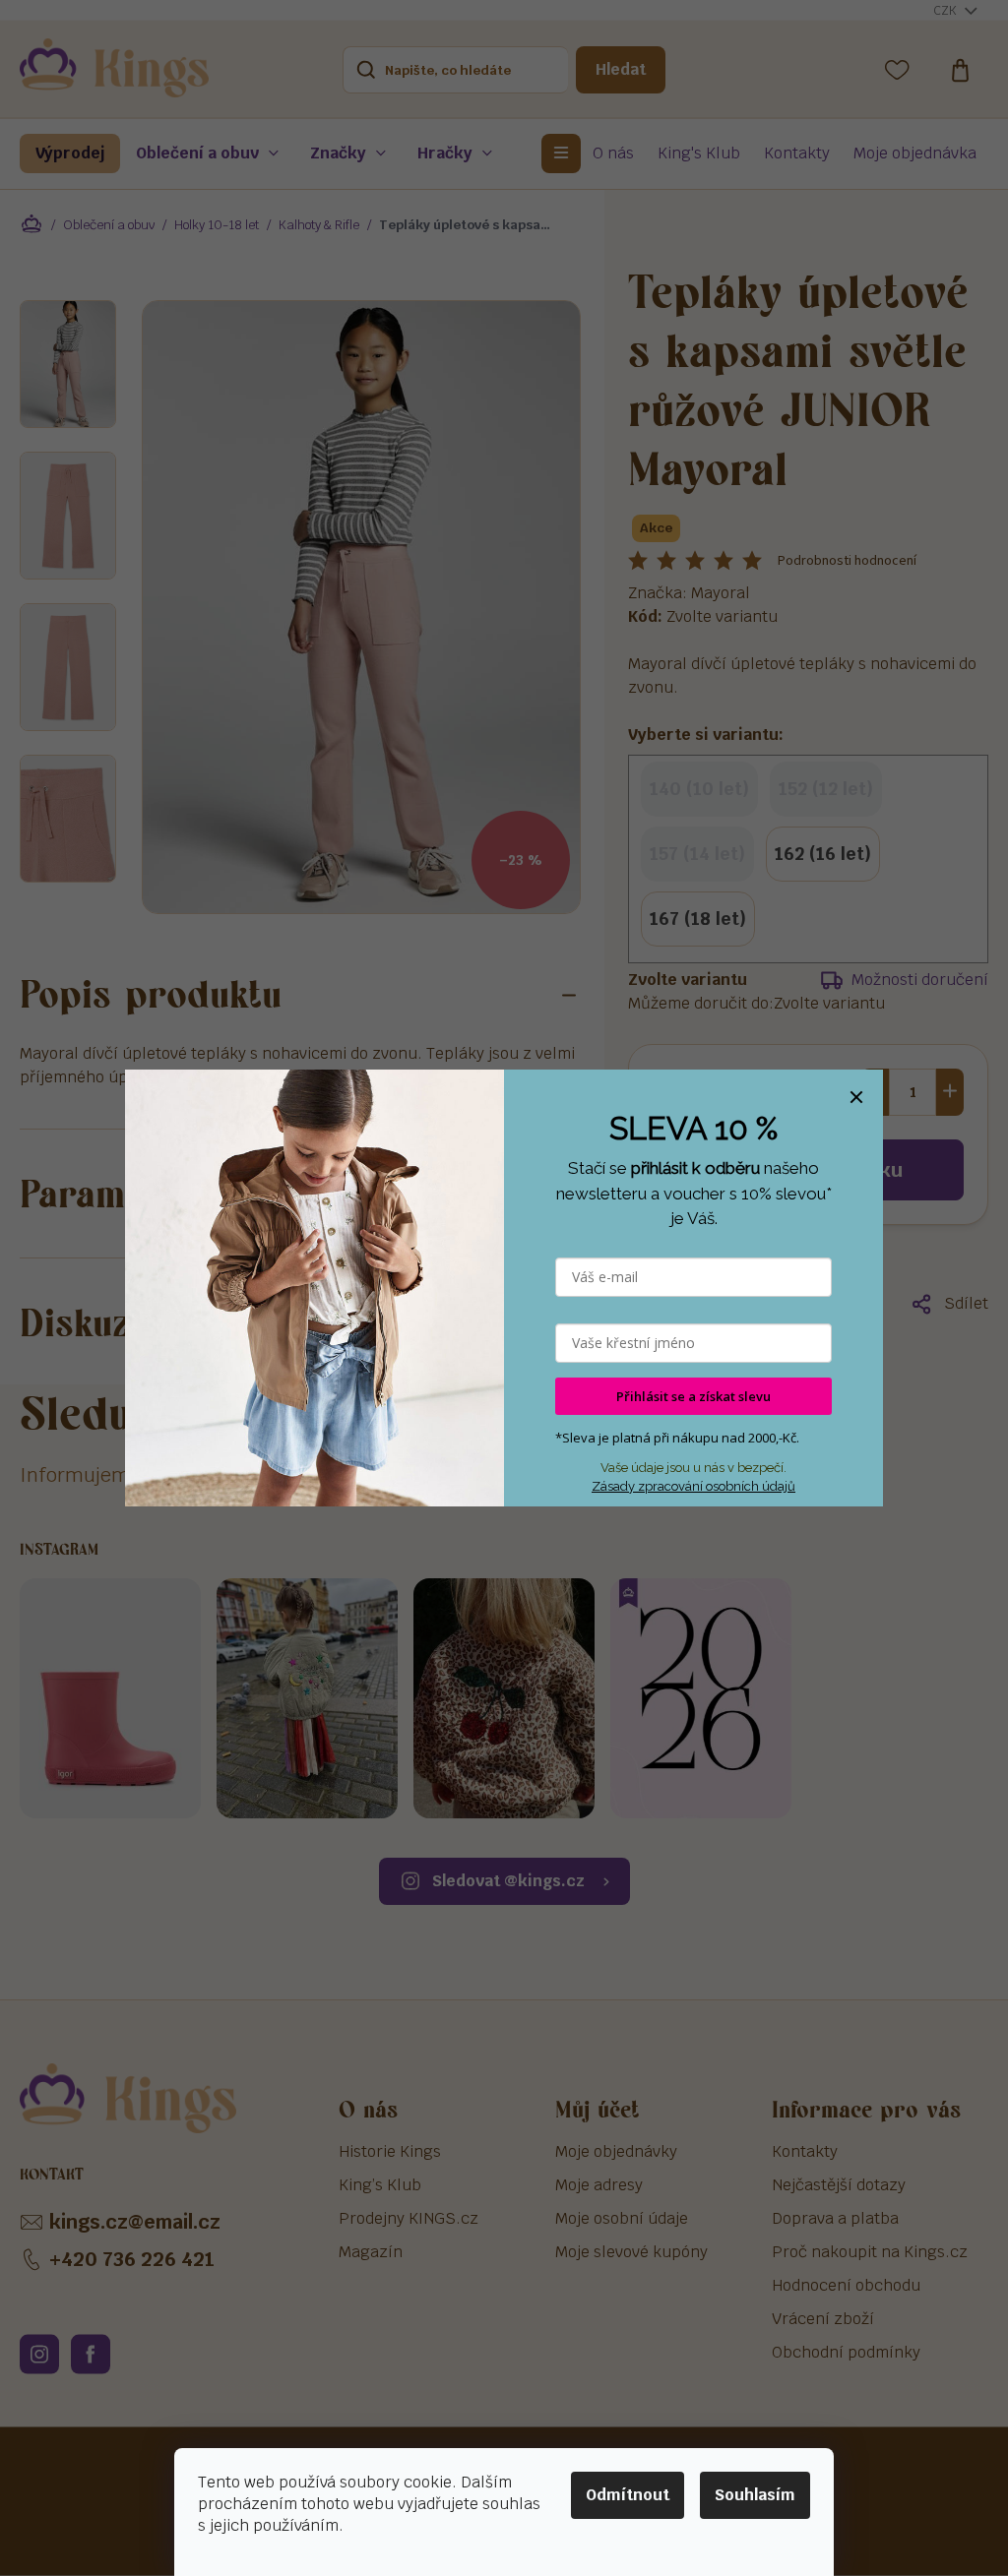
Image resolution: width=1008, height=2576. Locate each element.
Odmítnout (628, 2495)
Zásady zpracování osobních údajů (693, 1486)
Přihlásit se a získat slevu (693, 1396)
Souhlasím (755, 2495)
